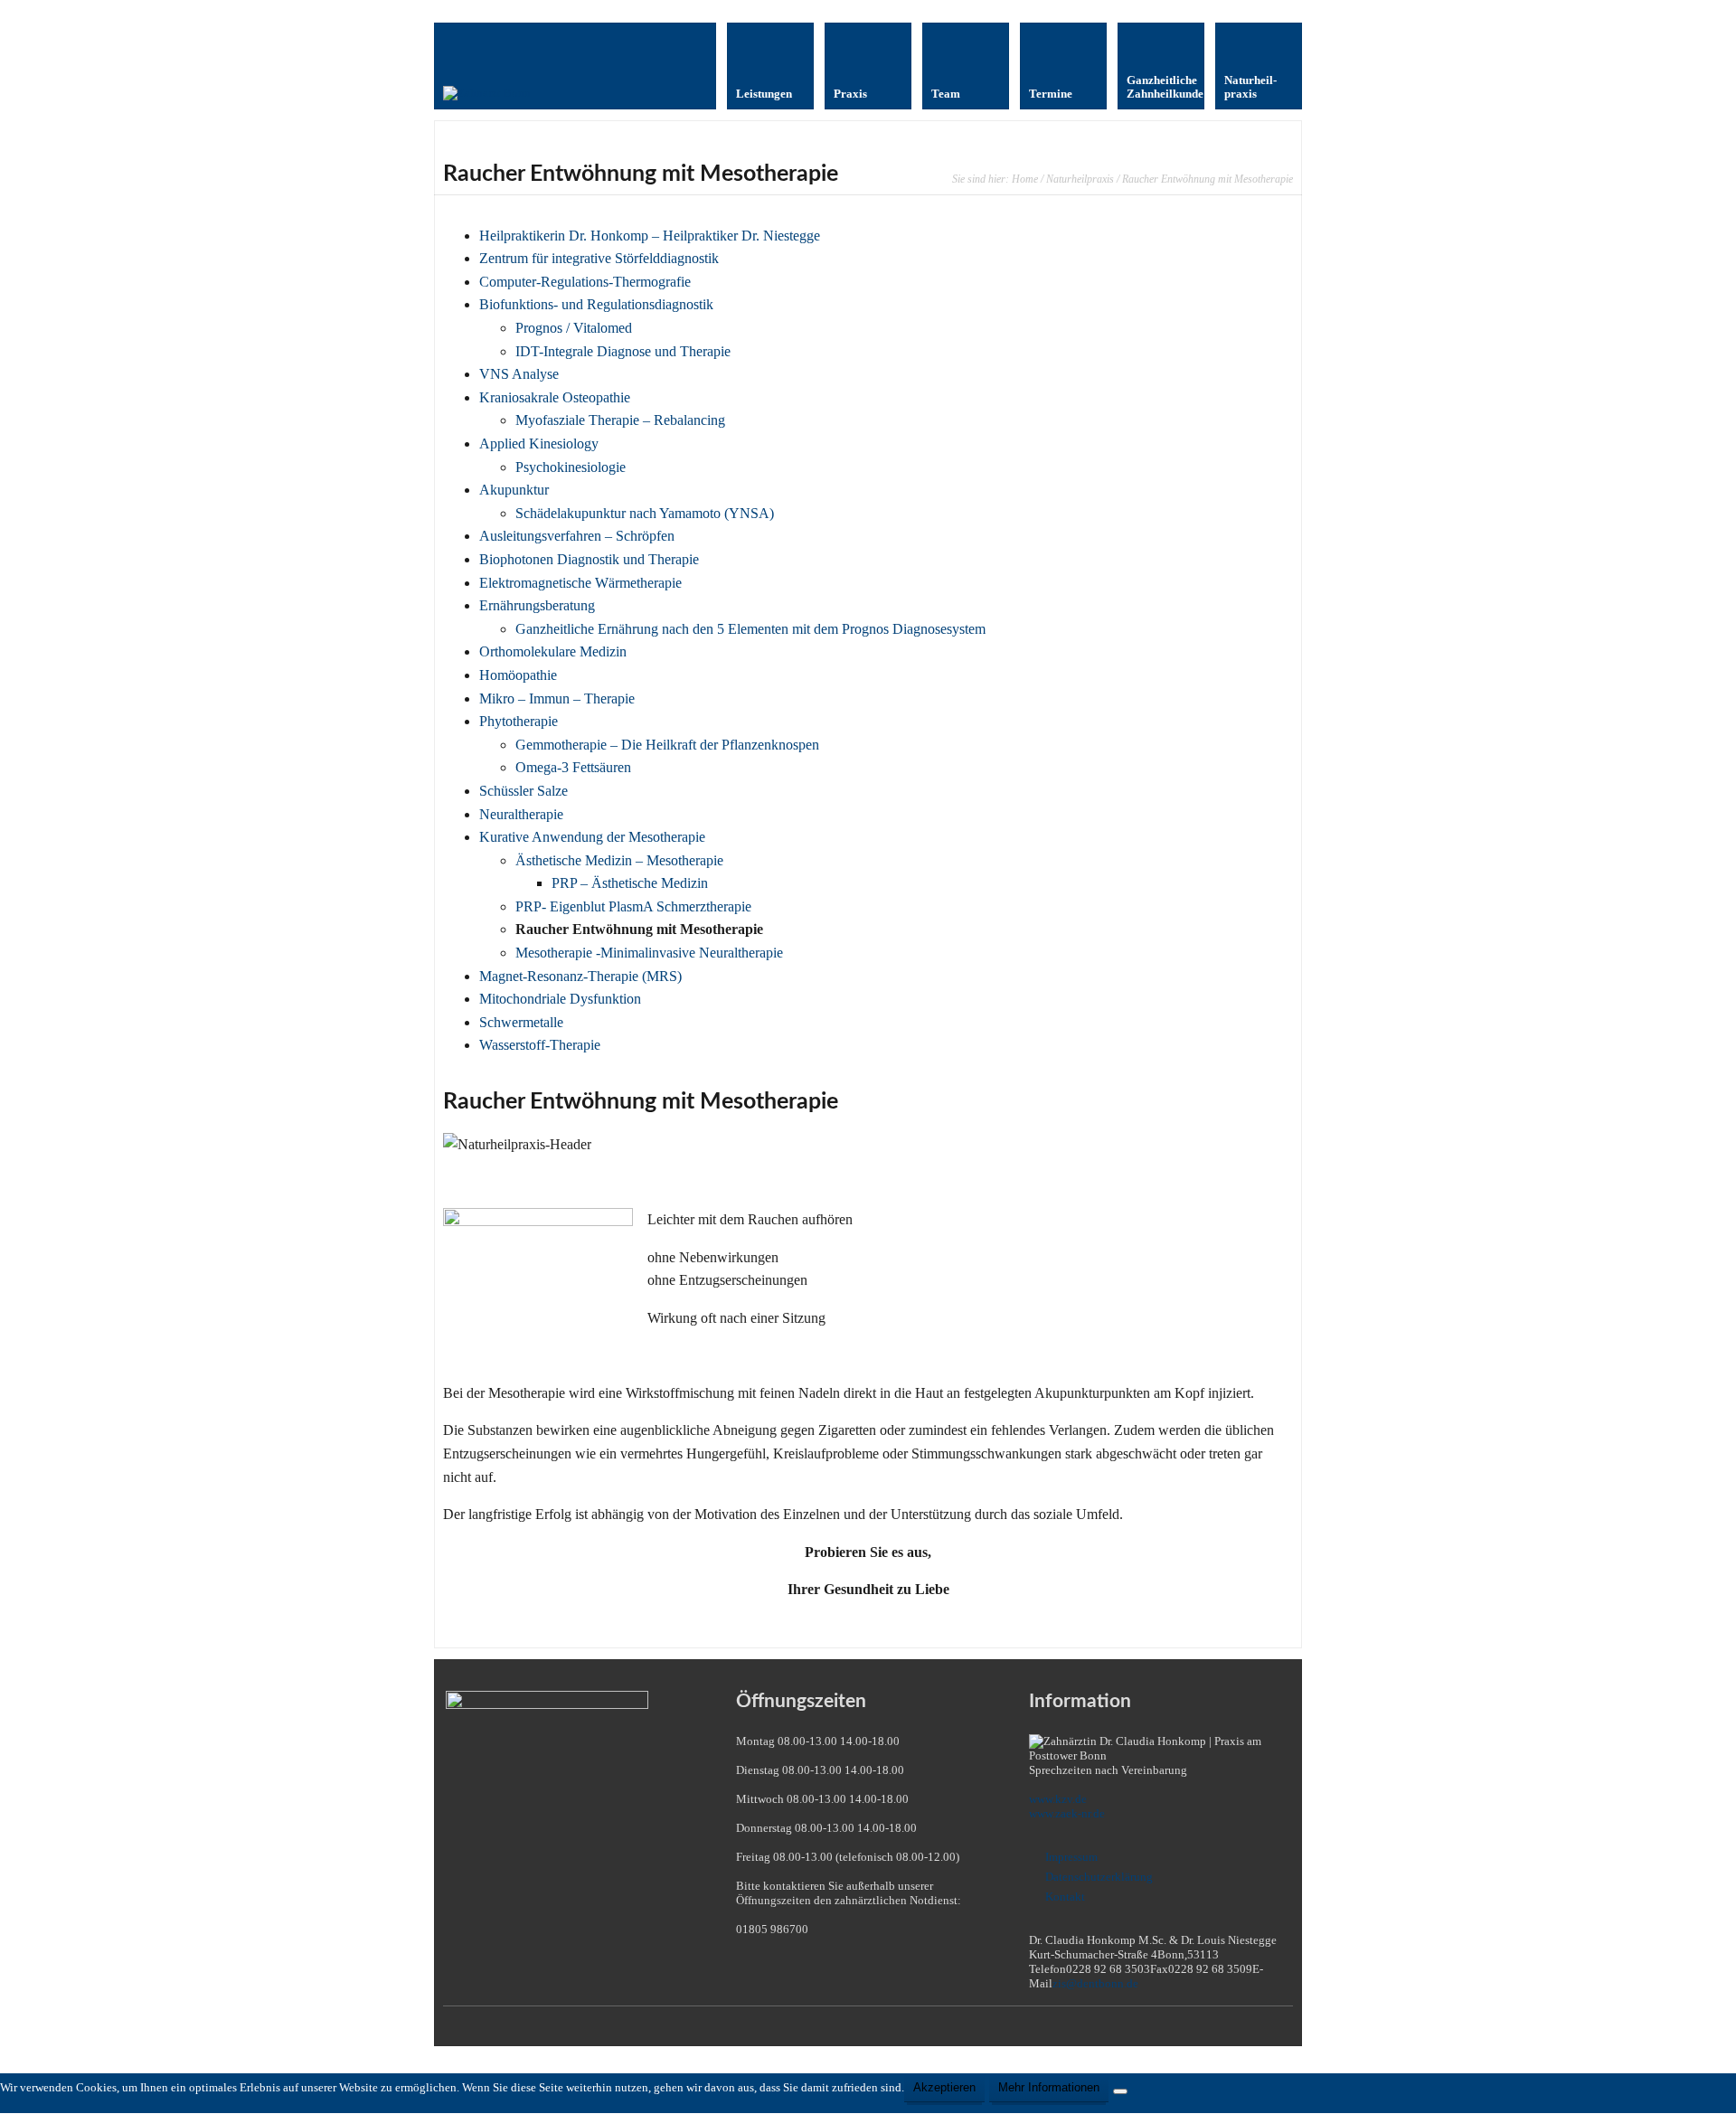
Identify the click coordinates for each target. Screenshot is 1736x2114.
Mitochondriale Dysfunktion (560, 999)
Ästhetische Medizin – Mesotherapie (619, 860)
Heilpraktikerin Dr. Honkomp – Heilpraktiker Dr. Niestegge (650, 236)
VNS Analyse (519, 374)
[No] (1120, 2091)
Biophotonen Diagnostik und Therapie (589, 559)
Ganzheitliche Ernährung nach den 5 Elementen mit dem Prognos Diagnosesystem (750, 629)
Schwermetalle (521, 1022)
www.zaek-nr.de (1067, 1813)
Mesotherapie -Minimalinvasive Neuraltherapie (649, 953)
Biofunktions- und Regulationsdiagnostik (596, 304)
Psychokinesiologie (571, 467)
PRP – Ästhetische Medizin (630, 883)
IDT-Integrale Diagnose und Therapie (623, 351)
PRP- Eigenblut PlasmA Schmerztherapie (633, 906)
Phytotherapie (519, 721)
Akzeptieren (944, 2087)
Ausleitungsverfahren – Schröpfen (577, 536)
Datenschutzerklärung (1099, 1877)
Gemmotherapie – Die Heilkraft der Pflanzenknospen (667, 745)
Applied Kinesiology (539, 444)
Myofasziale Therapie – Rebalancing (620, 420)
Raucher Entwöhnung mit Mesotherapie (639, 929)
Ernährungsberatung (537, 605)
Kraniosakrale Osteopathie (555, 397)
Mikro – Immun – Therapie (557, 698)
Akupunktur (514, 490)
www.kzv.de (1058, 1799)
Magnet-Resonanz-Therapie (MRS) (580, 976)
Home (1025, 179)
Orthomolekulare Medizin (553, 651)
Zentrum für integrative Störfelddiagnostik (599, 258)
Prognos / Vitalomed (574, 328)
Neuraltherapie (521, 814)
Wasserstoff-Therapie (540, 1045)
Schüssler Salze (524, 791)
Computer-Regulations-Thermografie (585, 282)
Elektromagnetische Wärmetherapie (580, 583)
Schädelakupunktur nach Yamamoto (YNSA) (645, 513)
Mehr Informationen (1049, 2087)
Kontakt (1065, 1897)
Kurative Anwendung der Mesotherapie (592, 837)
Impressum (1071, 1857)
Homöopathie (518, 675)
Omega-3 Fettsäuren (573, 767)
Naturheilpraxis (1080, 179)
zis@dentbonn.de (1095, 1983)
